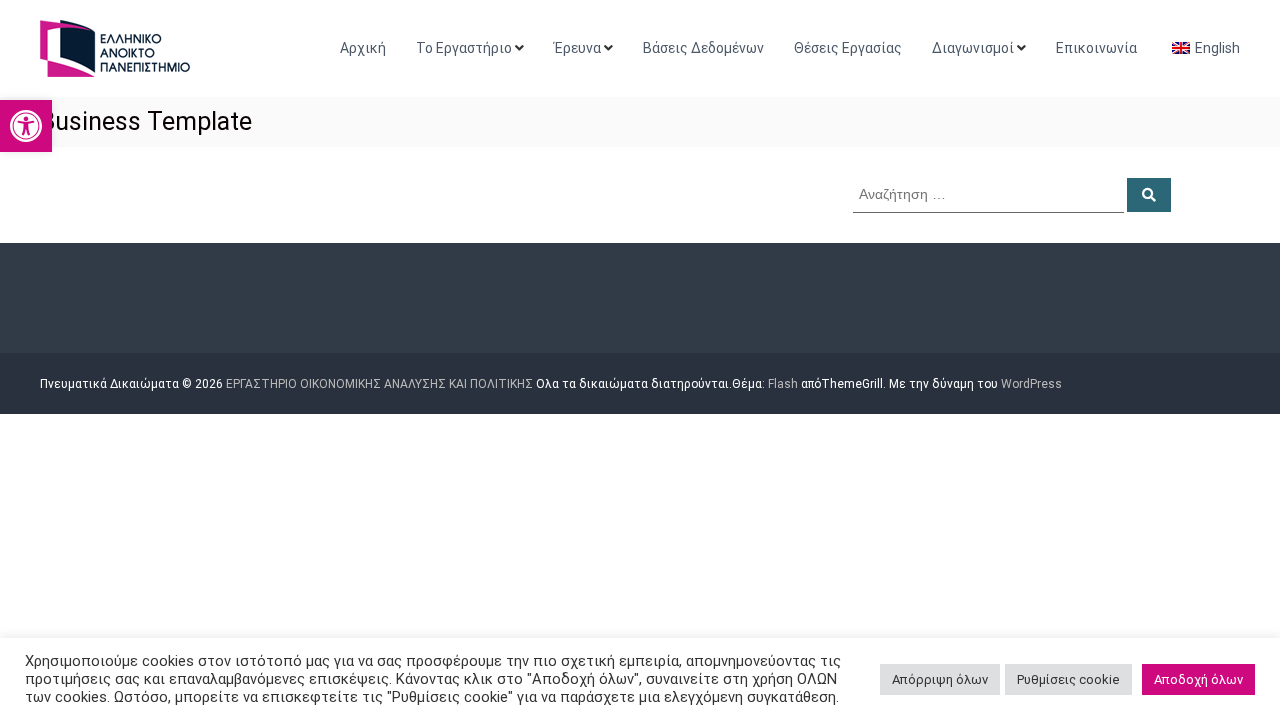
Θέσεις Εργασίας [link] (848, 48)
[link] (26, 126)
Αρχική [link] (363, 48)
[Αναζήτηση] (1149, 195)
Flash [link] (783, 384)
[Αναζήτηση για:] (990, 193)
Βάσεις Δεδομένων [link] (703, 48)
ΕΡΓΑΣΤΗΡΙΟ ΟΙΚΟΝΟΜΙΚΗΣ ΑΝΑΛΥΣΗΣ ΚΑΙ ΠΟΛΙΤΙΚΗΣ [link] (379, 384)
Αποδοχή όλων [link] (1198, 679)
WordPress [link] (1031, 384)
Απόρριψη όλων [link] (940, 679)
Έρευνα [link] (577, 48)
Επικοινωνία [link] (1096, 48)
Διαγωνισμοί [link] (973, 48)
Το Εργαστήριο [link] (464, 48)
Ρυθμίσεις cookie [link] (1068, 679)
